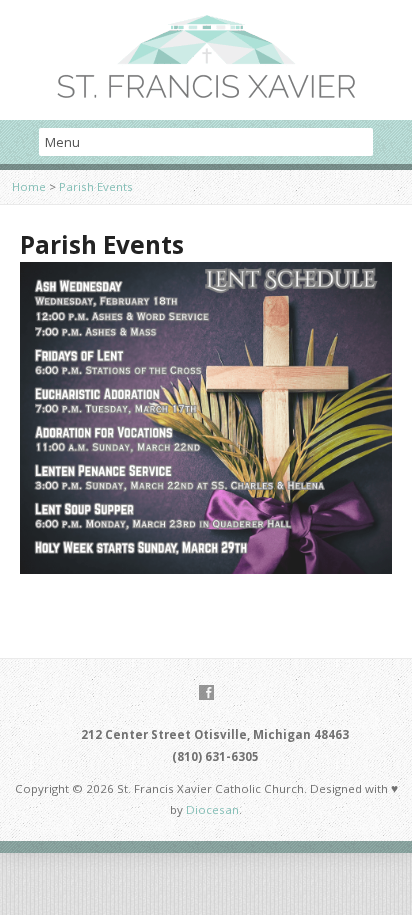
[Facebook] (206, 692)
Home (29, 186)
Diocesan (211, 809)
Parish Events (96, 186)
